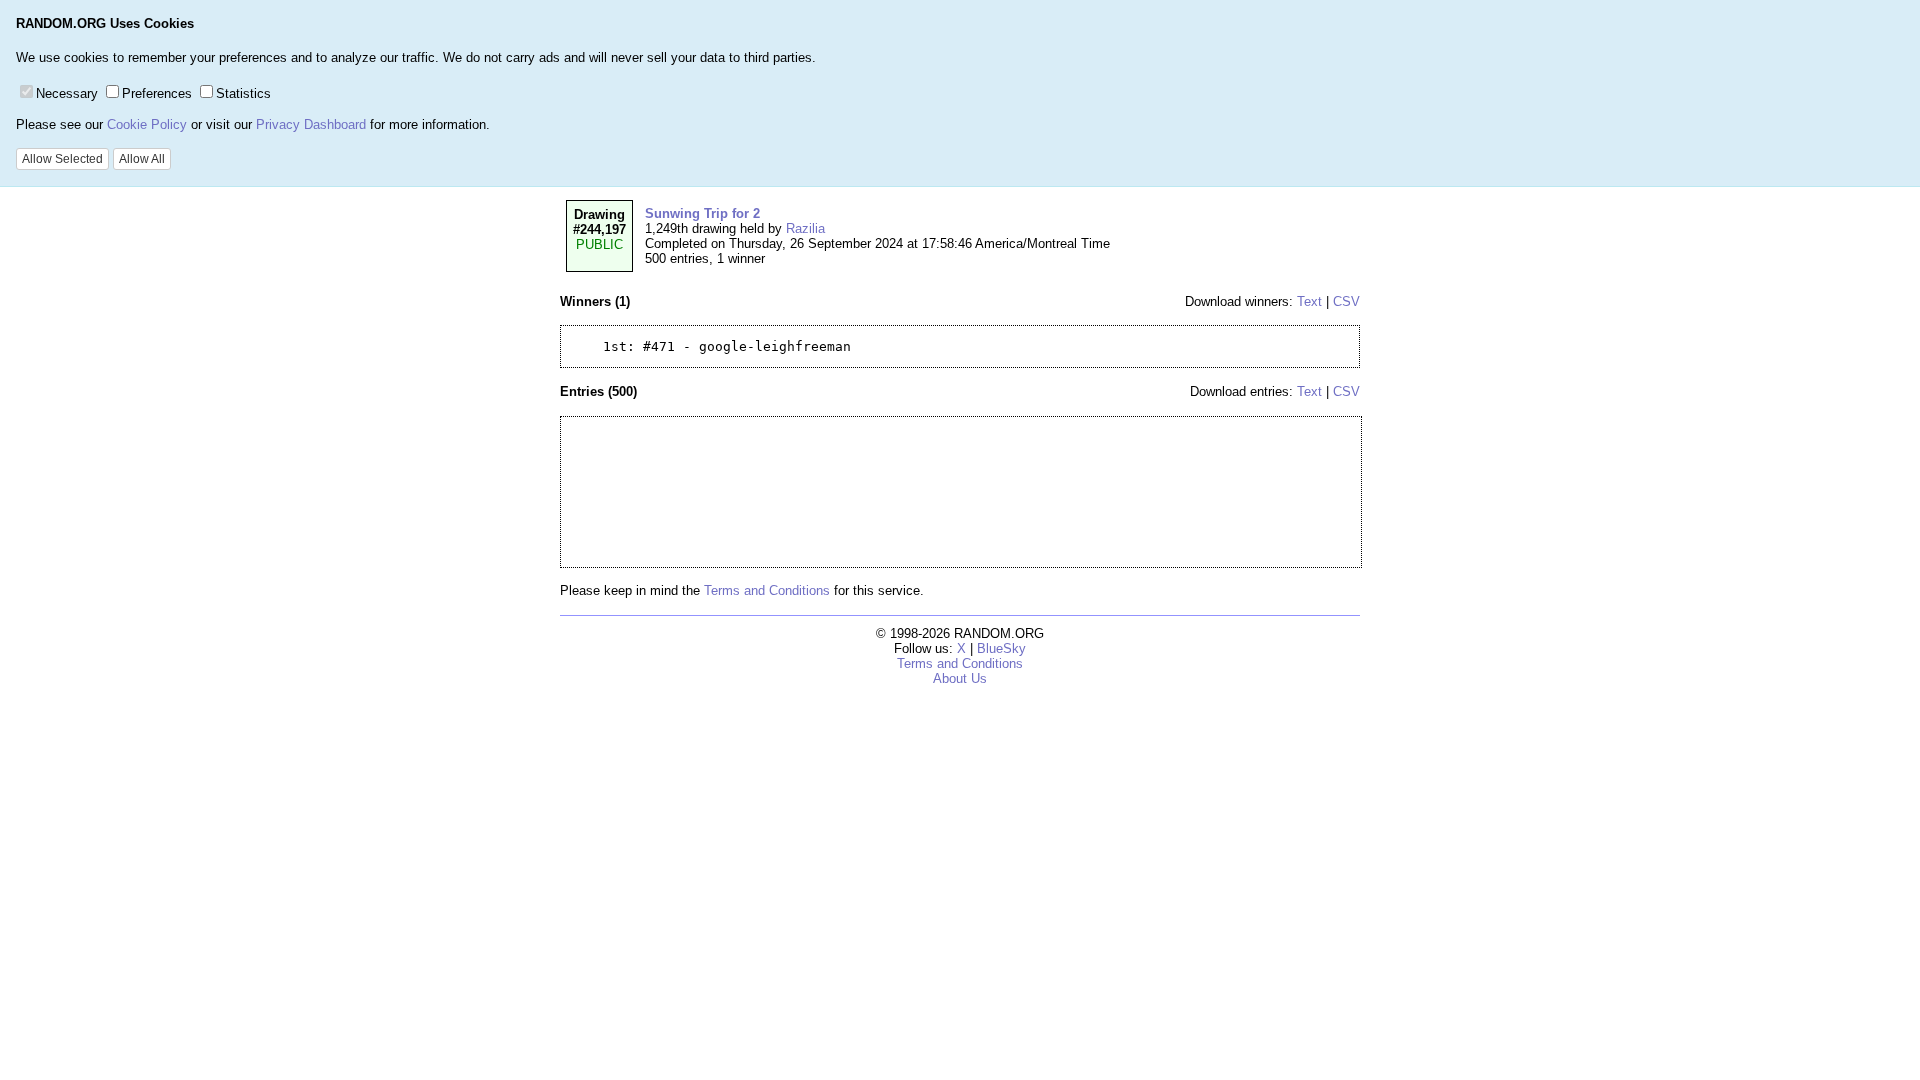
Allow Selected (62, 159)
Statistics (243, 93)
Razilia (805, 228)
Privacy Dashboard (311, 124)
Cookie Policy (147, 124)
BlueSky (1001, 648)
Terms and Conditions (767, 590)
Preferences (157, 93)
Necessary (67, 93)
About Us (960, 678)
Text (1309, 301)
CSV (1346, 301)
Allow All (142, 159)
